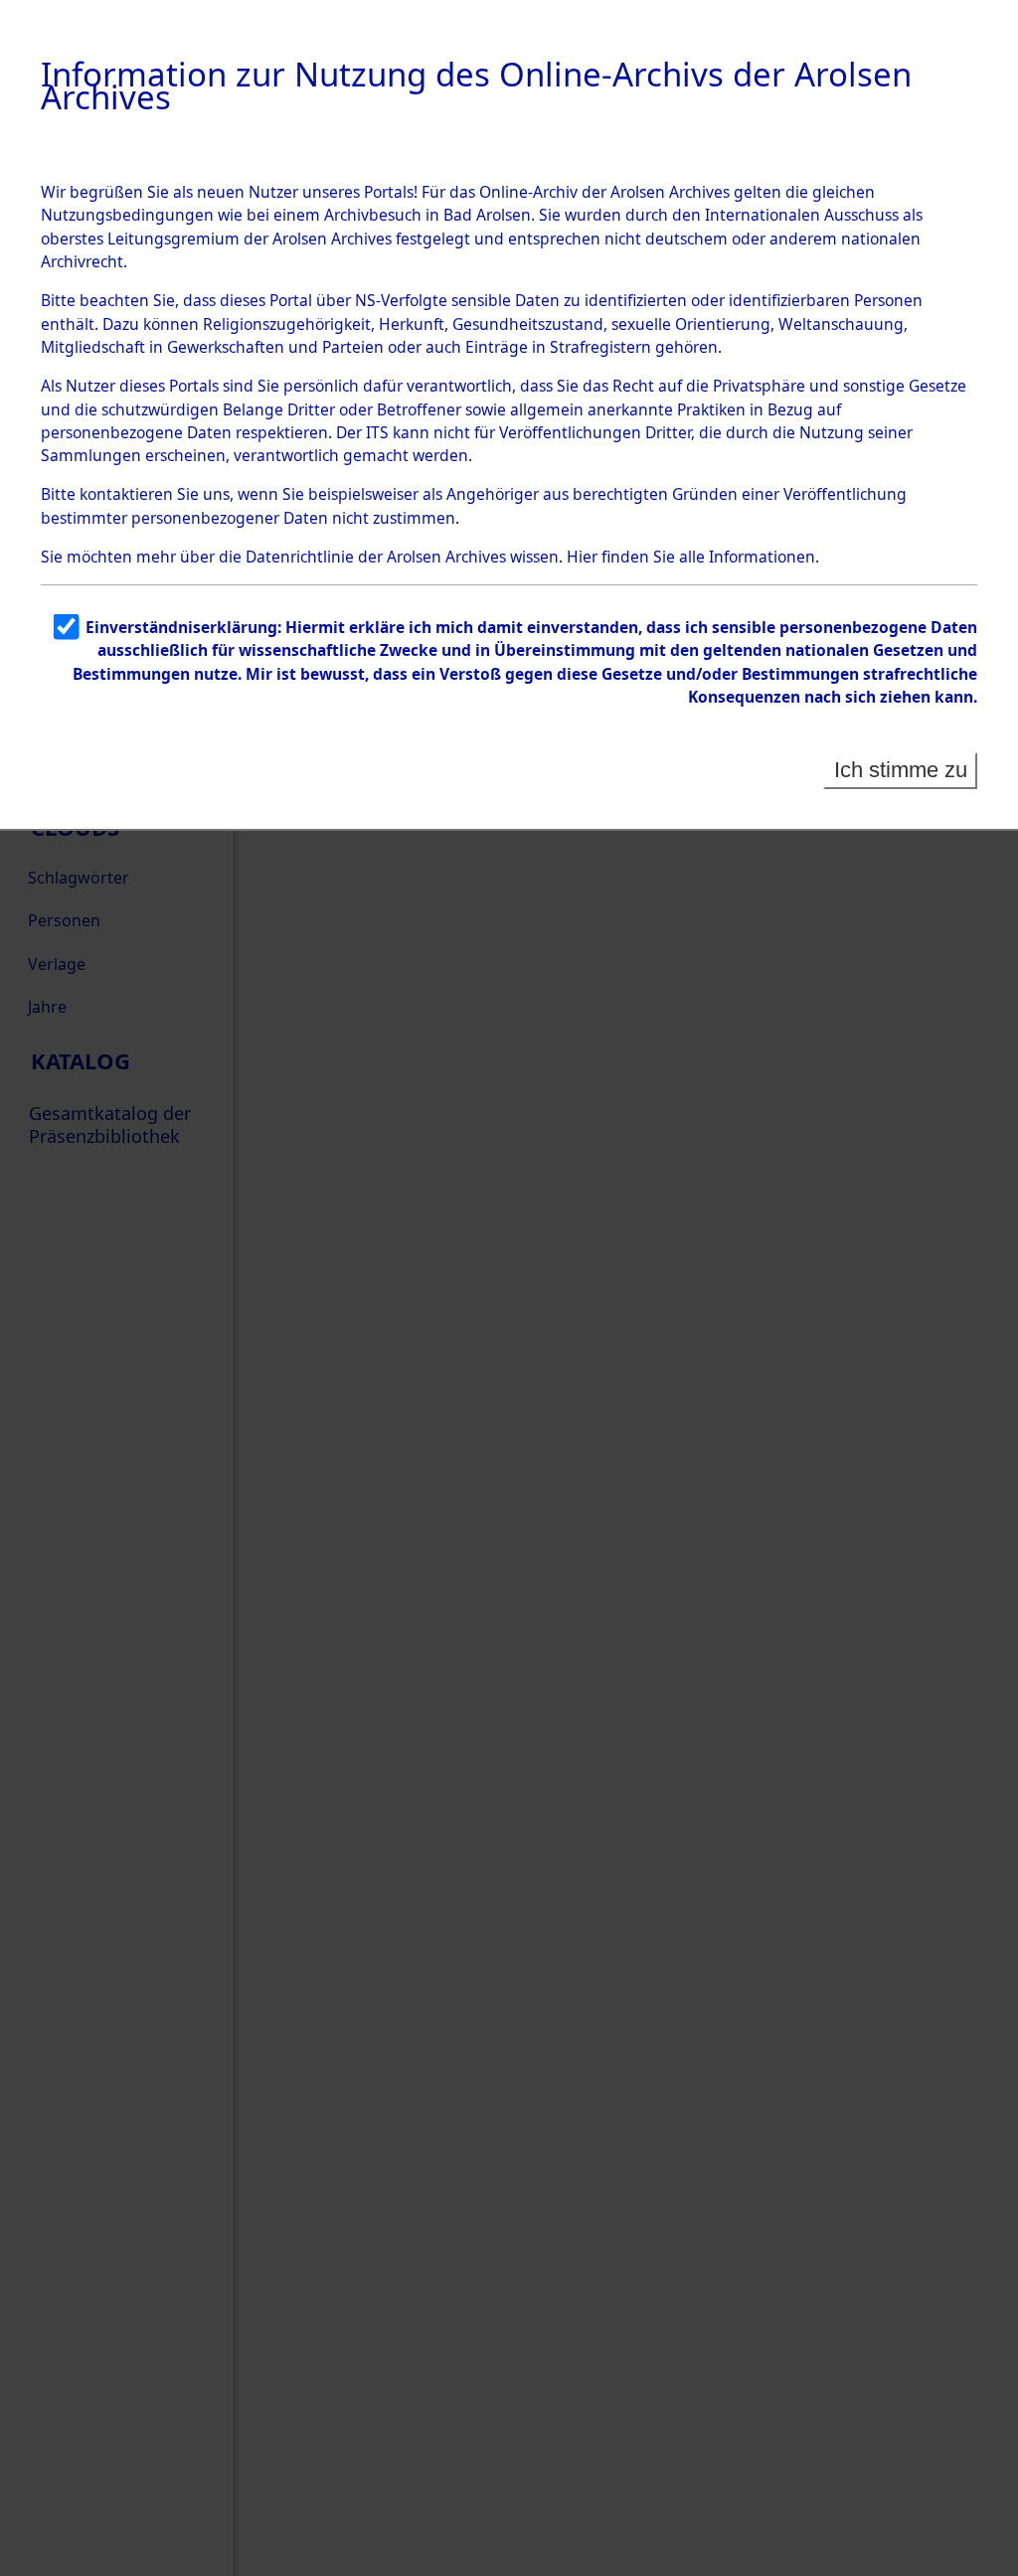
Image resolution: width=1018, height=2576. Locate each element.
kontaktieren (126, 494)
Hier (582, 557)
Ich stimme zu (901, 770)
